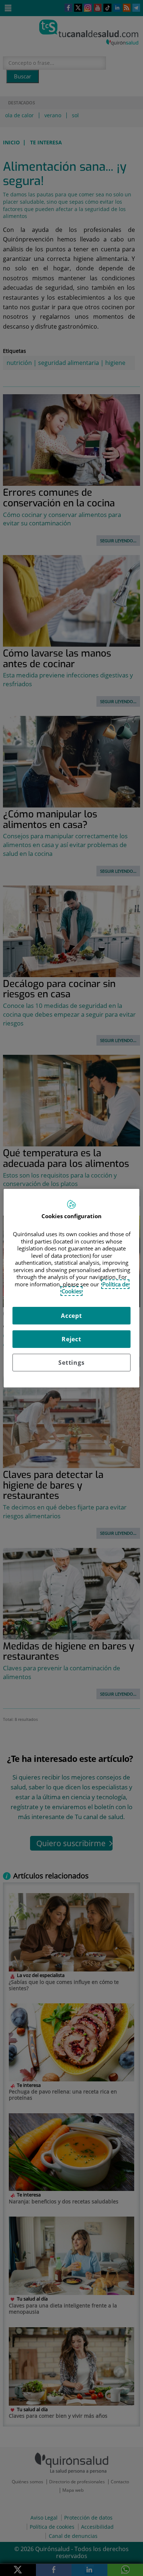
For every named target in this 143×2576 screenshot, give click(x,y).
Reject (71, 1339)
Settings (71, 1363)
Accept (71, 1316)
